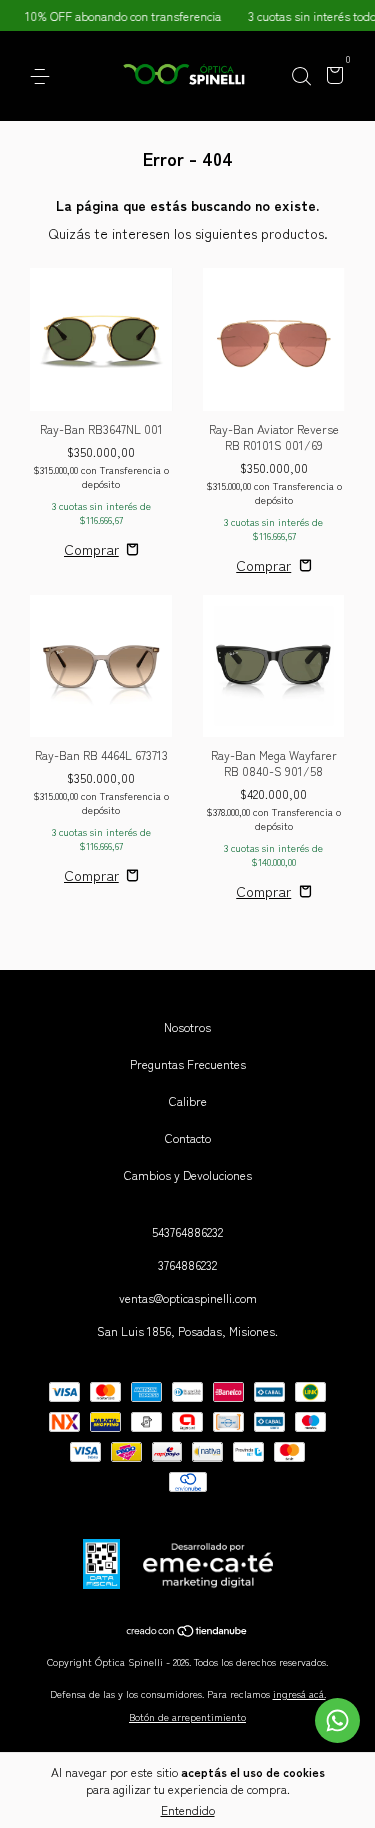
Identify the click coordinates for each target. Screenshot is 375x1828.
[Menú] (43, 76)
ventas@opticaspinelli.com (188, 1297)
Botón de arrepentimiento (187, 1716)
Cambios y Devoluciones (188, 1174)
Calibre (188, 1100)
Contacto (188, 1137)
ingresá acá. (299, 1693)
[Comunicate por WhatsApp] (337, 1720)
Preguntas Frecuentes (188, 1063)
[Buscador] (301, 76)
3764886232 (187, 1264)
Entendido (188, 1809)
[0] (331, 77)
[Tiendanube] (187, 1632)
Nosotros (187, 1026)
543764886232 (187, 1231)
